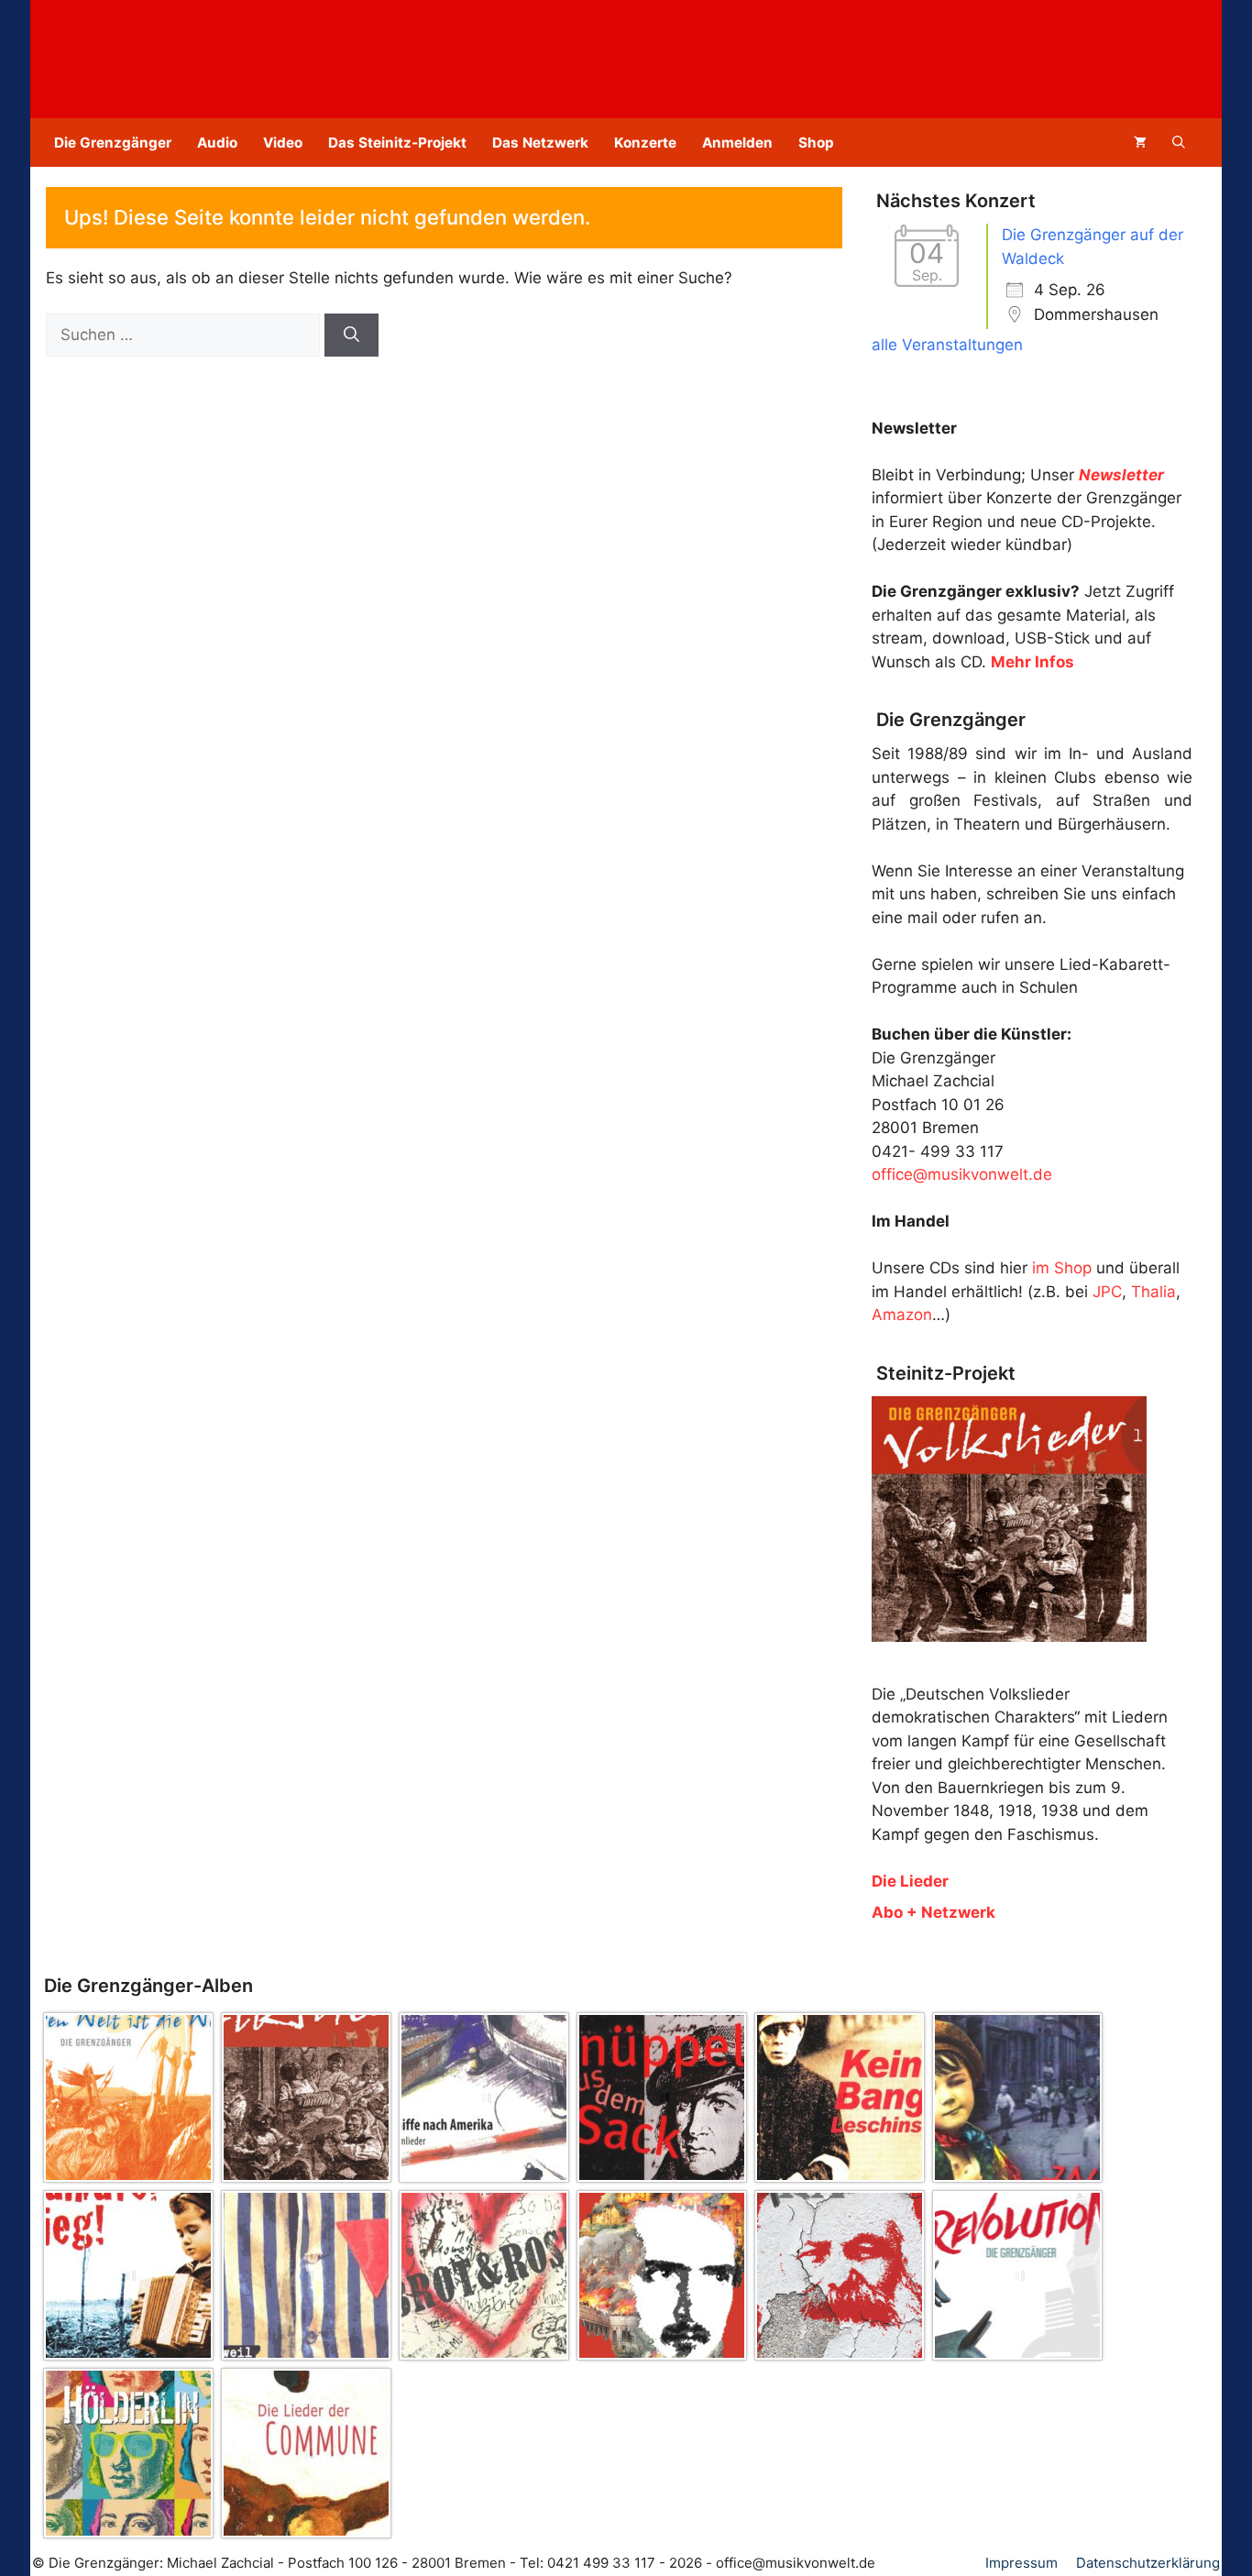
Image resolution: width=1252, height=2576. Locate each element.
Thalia (1153, 1292)
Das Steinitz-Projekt (397, 143)
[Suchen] (351, 336)
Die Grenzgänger (113, 143)
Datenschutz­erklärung (1148, 2563)
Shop (816, 143)
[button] (1179, 143)
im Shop (1062, 1268)
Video (283, 143)
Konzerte (645, 143)
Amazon (902, 1315)
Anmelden (737, 143)
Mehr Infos (1032, 662)
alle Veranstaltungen (947, 345)
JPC (1107, 1292)
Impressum (1021, 2563)
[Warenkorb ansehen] (1140, 143)
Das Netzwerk (540, 143)
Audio (217, 143)
